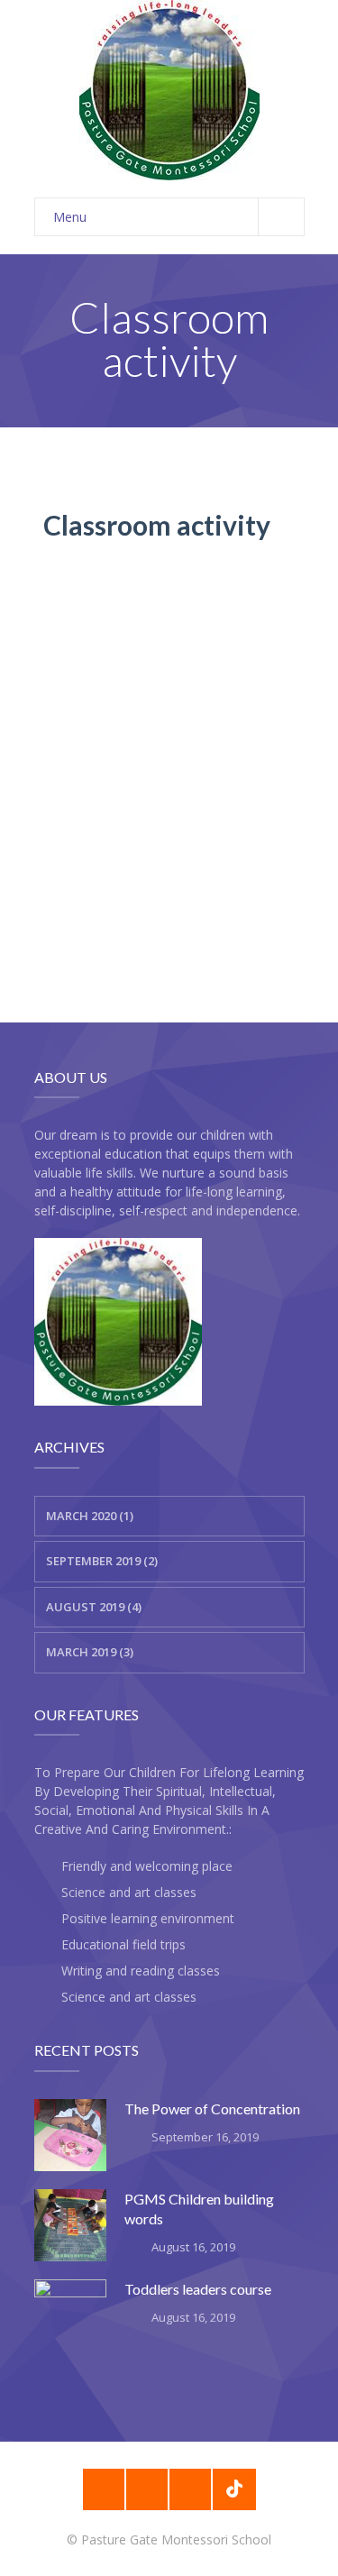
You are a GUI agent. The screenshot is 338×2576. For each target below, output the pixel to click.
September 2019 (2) (102, 1561)
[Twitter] (190, 2489)
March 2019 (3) (90, 1652)
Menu (70, 217)
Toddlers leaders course (198, 2289)
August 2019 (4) (94, 1607)
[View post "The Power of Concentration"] (70, 2135)
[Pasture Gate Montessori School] (169, 90)
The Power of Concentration (212, 2108)
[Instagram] (147, 2489)
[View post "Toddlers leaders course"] (70, 2315)
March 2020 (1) (90, 1516)
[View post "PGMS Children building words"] (70, 2225)
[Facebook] (104, 2489)
